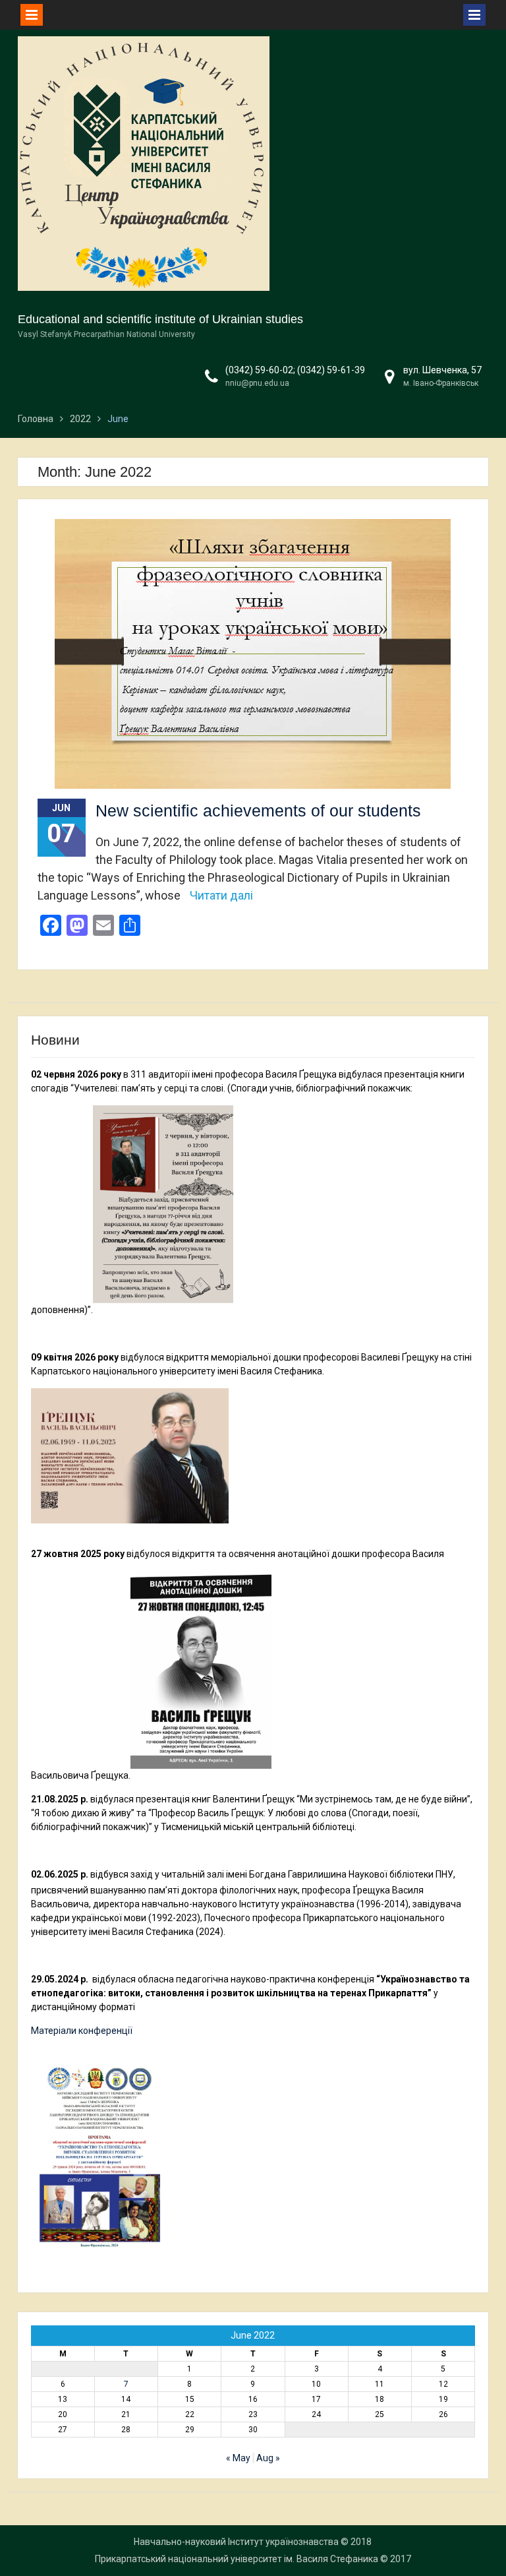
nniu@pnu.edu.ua (257, 383)
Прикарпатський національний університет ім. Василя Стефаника (237, 2559)
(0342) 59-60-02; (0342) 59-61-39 (295, 370)
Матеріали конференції (82, 2031)
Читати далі (221, 895)
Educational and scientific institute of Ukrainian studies (160, 319)
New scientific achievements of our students (258, 811)
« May (238, 2458)
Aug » (268, 2458)
